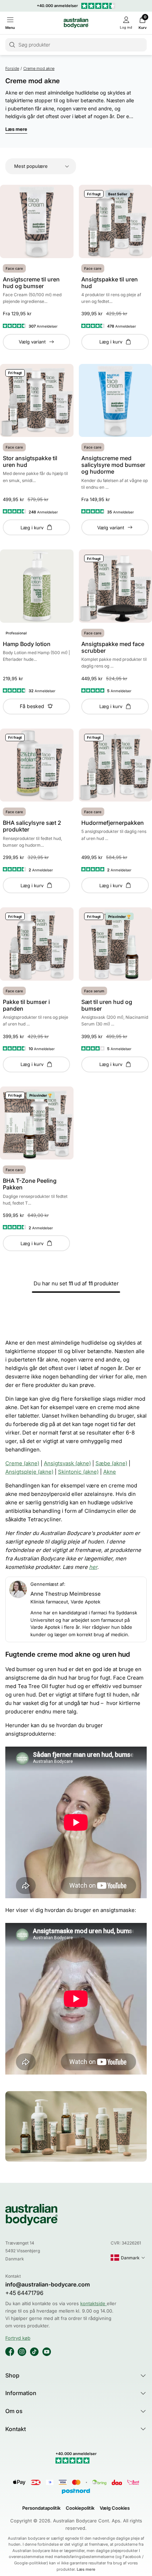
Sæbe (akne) (111, 1463)
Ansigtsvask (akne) (67, 1463)
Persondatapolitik (41, 2508)
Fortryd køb (18, 2338)
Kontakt (16, 2429)
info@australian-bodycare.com (48, 2285)
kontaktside (93, 2303)
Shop (12, 2375)
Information (21, 2393)
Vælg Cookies (115, 2508)
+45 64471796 (24, 2293)
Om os (14, 2411)
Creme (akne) (22, 1463)
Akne (110, 1472)
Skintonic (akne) (78, 1472)
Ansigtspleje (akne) (29, 1472)
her (93, 1567)
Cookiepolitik (80, 2508)
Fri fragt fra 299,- (78, 6)
